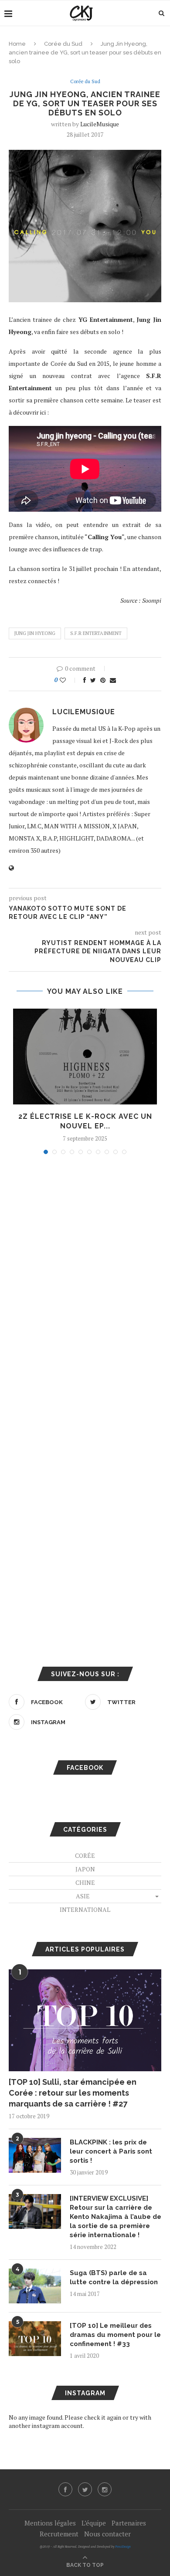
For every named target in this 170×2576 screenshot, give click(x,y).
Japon (85, 1869)
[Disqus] (85, 1279)
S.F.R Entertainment (96, 633)
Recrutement (59, 2534)
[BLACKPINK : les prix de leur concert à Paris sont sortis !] (35, 2155)
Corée (85, 1855)
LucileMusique (100, 124)
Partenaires (129, 2523)
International (85, 1909)
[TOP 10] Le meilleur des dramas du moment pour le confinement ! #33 (115, 2335)
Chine (85, 1882)
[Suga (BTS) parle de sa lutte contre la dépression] (35, 2286)
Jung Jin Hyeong (35, 633)
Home (17, 44)
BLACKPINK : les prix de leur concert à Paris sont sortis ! (111, 2151)
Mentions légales (50, 2523)
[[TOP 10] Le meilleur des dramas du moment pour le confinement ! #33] (35, 2339)
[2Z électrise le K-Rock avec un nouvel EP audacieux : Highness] (85, 1057)
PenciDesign (123, 2547)
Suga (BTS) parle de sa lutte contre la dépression (114, 2277)
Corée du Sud (63, 44)
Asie (83, 1896)
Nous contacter (107, 2534)
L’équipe (94, 2523)
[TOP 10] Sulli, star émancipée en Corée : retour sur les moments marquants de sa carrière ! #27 (73, 2093)
